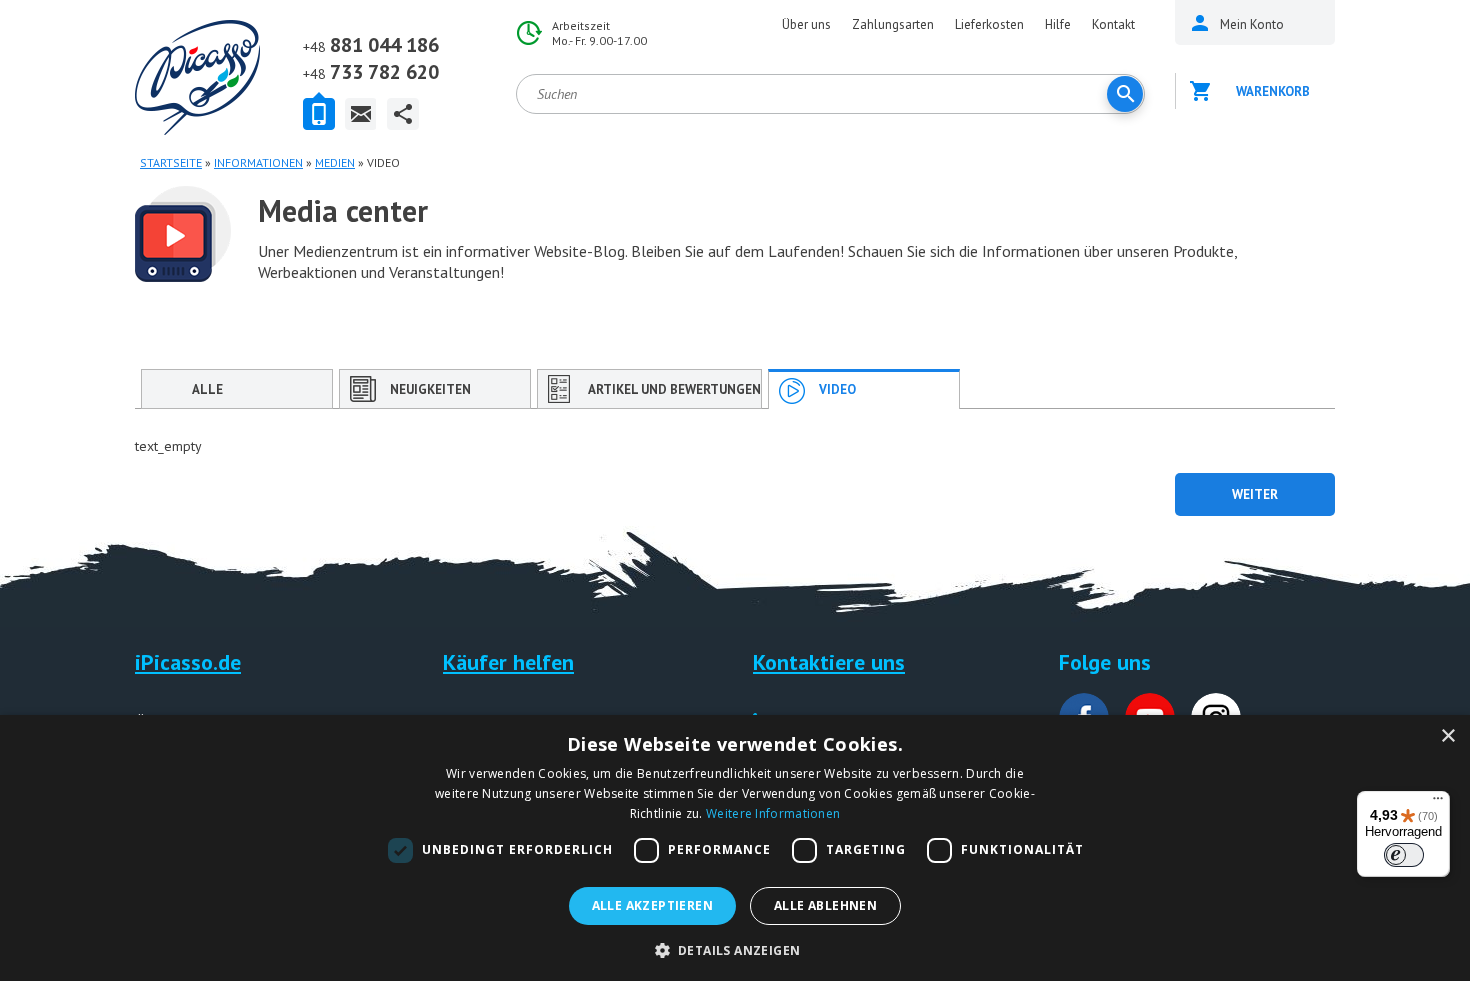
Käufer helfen (508, 662)
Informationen (258, 162)
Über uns (806, 24)
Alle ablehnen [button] (825, 905)
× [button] (1447, 736)
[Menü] (1438, 803)
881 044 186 (371, 45)
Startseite (171, 162)
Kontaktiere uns (829, 662)
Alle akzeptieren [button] (652, 905)
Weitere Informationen (773, 813)
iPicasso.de (188, 662)
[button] (735, 948)
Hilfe (1058, 24)
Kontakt (1113, 24)
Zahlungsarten (893, 24)
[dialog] (735, 848)
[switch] (1404, 855)
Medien (335, 162)
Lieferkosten (989, 24)
